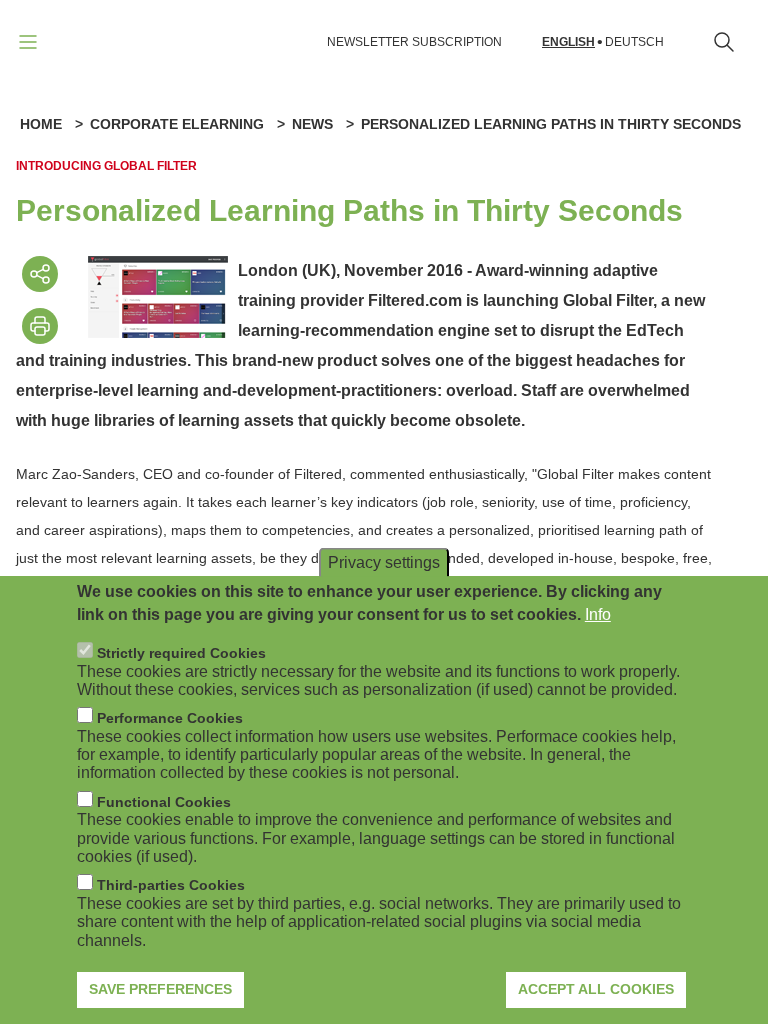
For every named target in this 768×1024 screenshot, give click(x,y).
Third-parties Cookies (171, 885)
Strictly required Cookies (181, 653)
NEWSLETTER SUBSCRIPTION (414, 42)
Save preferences (160, 989)
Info (598, 614)
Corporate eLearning (177, 124)
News (312, 124)
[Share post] (40, 274)
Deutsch (634, 42)
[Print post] (40, 326)
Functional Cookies (164, 802)
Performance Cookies (170, 718)
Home (41, 124)
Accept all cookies (596, 989)
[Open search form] (724, 42)
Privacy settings (384, 562)
